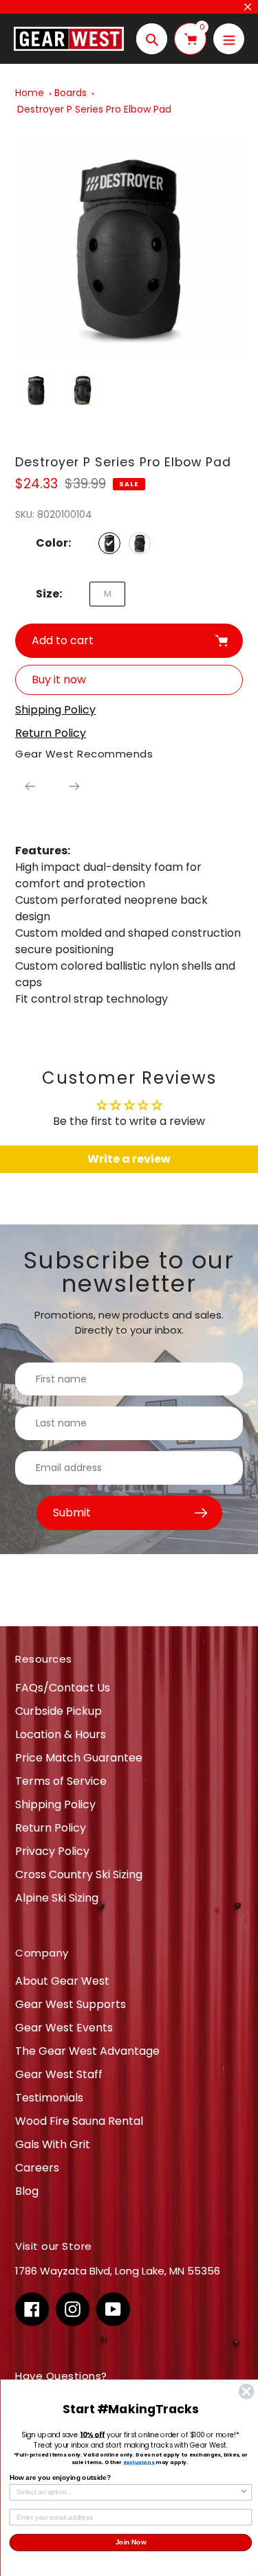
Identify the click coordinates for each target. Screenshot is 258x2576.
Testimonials (49, 2098)
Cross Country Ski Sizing (79, 1874)
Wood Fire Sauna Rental (79, 2121)
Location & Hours (61, 1734)
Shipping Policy (55, 1804)
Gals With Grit (53, 2144)
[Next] (74, 786)
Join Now (130, 2543)
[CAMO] (140, 543)
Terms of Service (61, 1781)
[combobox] (128, 2493)
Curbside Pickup (58, 1711)
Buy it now (59, 680)
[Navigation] (229, 39)
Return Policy (51, 1828)
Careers (37, 2168)
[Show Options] (244, 2493)
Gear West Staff (59, 2074)
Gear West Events (64, 2028)
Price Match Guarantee (79, 1758)
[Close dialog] (246, 2392)
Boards (71, 93)
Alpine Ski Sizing (57, 1898)
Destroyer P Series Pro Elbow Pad (94, 109)
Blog (27, 2191)
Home (30, 93)
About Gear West (62, 1981)
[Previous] (30, 786)
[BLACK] (109, 543)
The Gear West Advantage (87, 2051)
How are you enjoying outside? (60, 2477)
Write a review (129, 1159)
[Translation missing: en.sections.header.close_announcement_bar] (248, 7)
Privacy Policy (52, 1851)
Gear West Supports (71, 2004)
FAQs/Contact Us (63, 1688)
